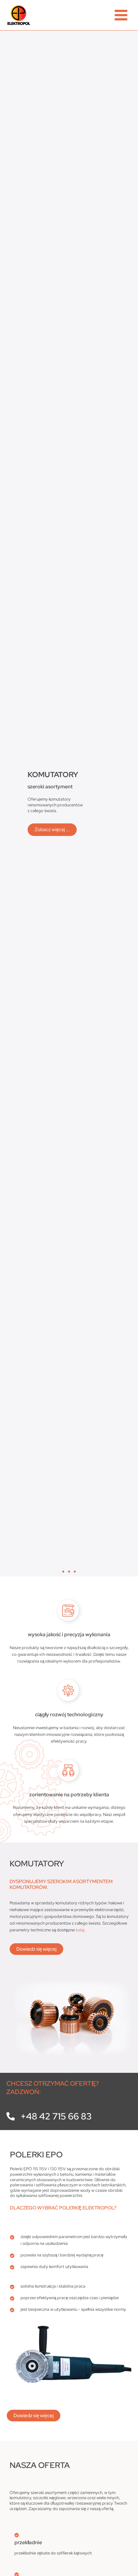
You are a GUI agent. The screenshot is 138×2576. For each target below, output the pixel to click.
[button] (63, 1572)
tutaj (80, 1930)
